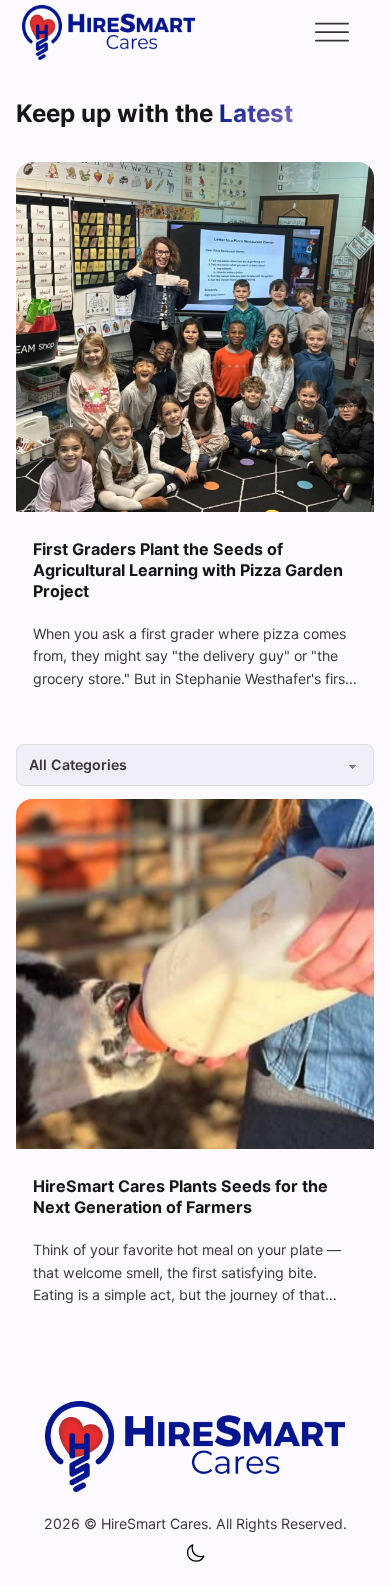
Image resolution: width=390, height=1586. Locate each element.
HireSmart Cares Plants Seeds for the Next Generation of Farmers (180, 1196)
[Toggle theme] (195, 1554)
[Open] (332, 33)
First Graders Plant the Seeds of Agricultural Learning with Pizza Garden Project (188, 570)
